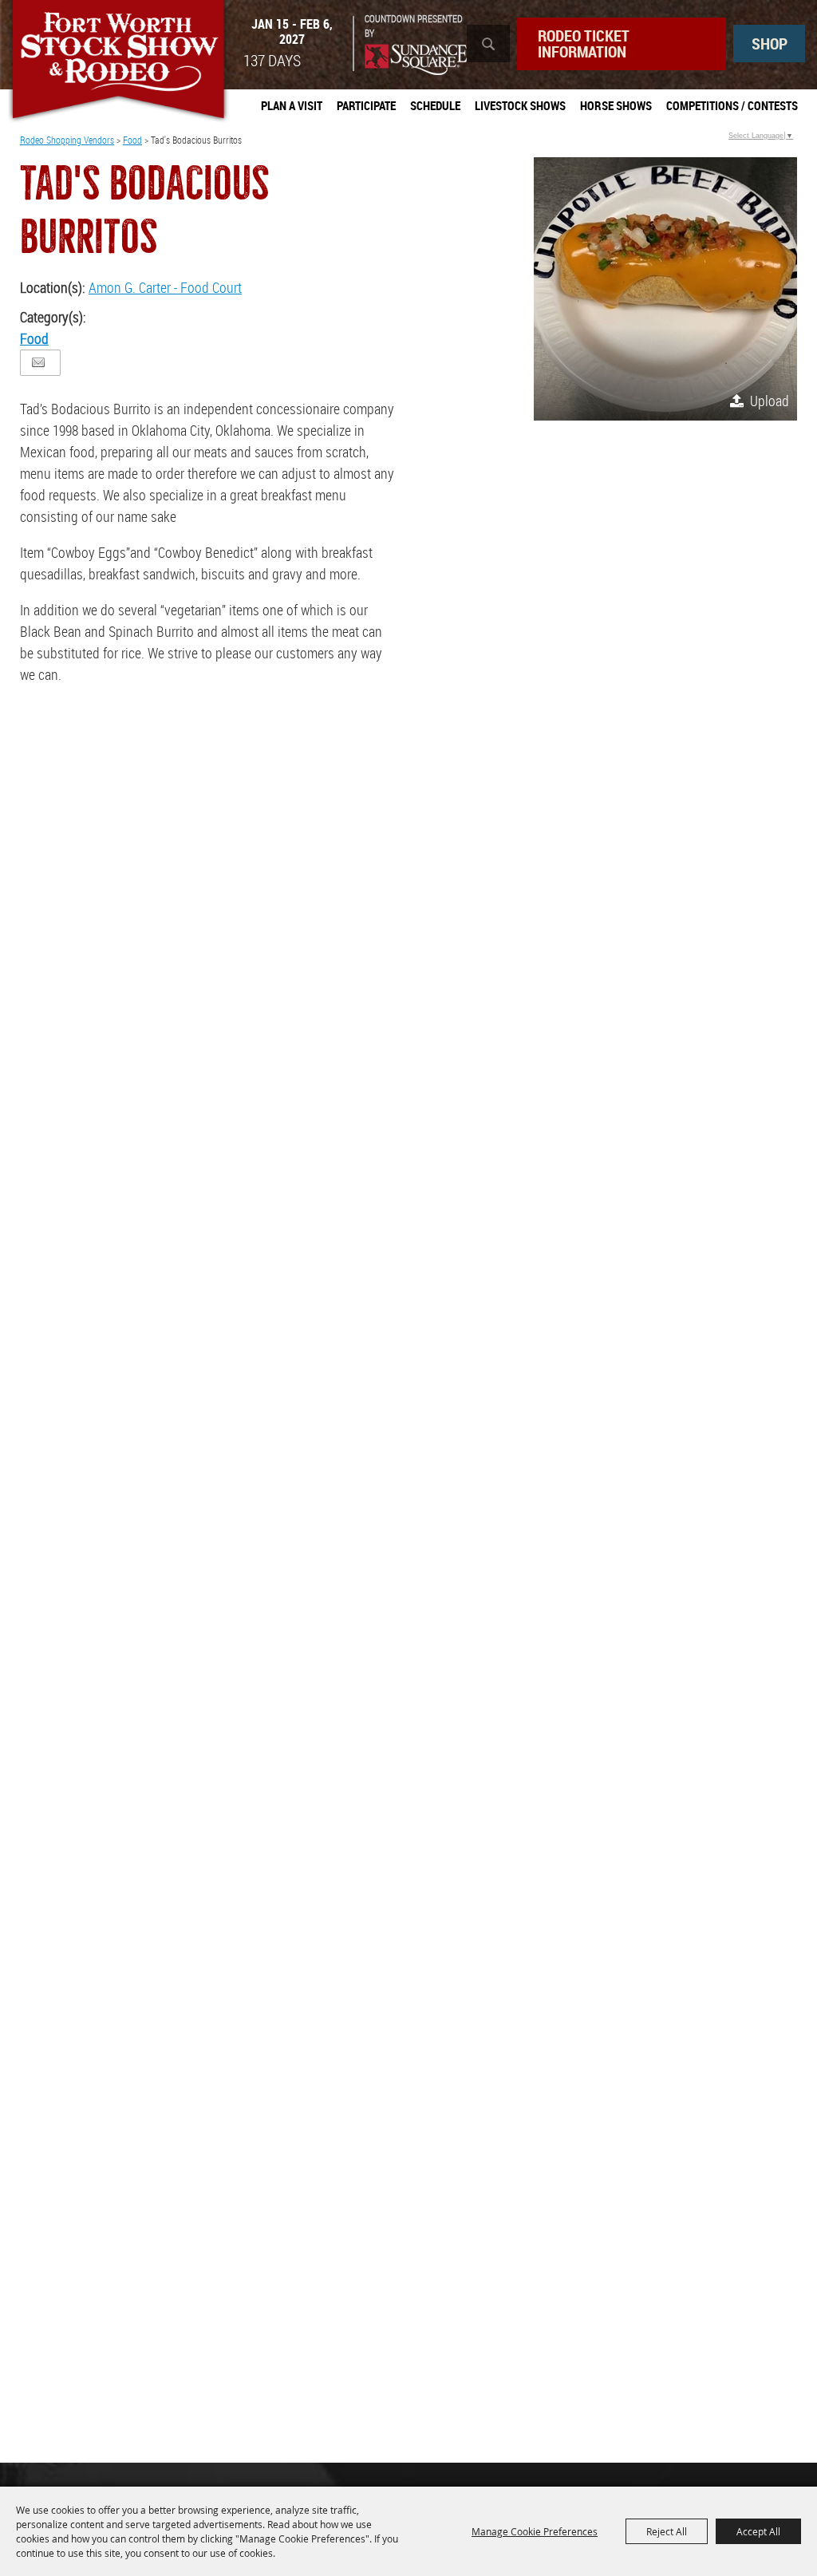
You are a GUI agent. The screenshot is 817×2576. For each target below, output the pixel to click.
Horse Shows (616, 105)
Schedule (435, 105)
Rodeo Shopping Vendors (67, 140)
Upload (770, 401)
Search (488, 43)
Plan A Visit (292, 105)
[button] (665, 289)
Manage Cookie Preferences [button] (535, 2531)
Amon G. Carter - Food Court (165, 287)
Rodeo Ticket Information (584, 43)
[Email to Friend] (38, 363)
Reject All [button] (667, 2531)
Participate (366, 105)
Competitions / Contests (732, 105)
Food (132, 140)
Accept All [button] (758, 2531)
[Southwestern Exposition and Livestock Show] (118, 62)
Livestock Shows (520, 105)
